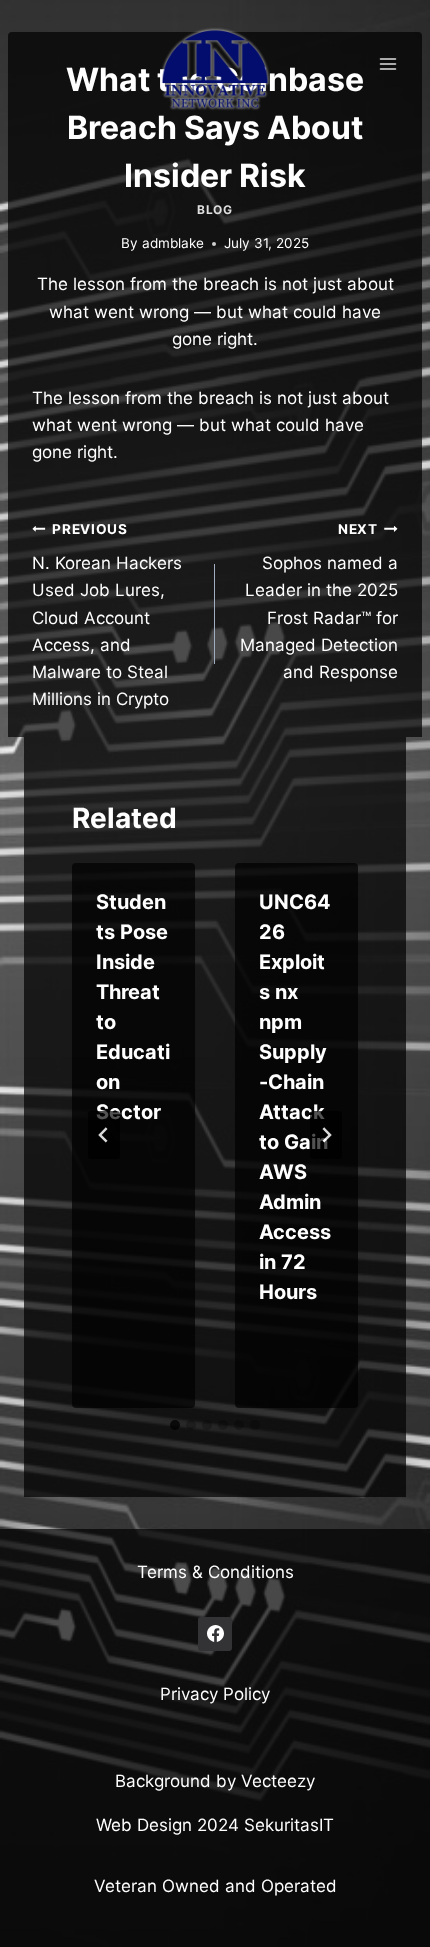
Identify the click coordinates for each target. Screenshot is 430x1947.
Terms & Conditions (215, 1572)
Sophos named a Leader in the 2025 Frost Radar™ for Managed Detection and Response (319, 601)
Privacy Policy (215, 1694)
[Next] (326, 1135)
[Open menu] (387, 63)
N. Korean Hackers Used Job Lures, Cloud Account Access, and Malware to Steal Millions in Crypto (107, 615)
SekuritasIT (289, 1825)
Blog (214, 209)
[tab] (175, 1425)
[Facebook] (215, 1634)
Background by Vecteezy (215, 1781)
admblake (173, 243)
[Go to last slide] (104, 1135)
